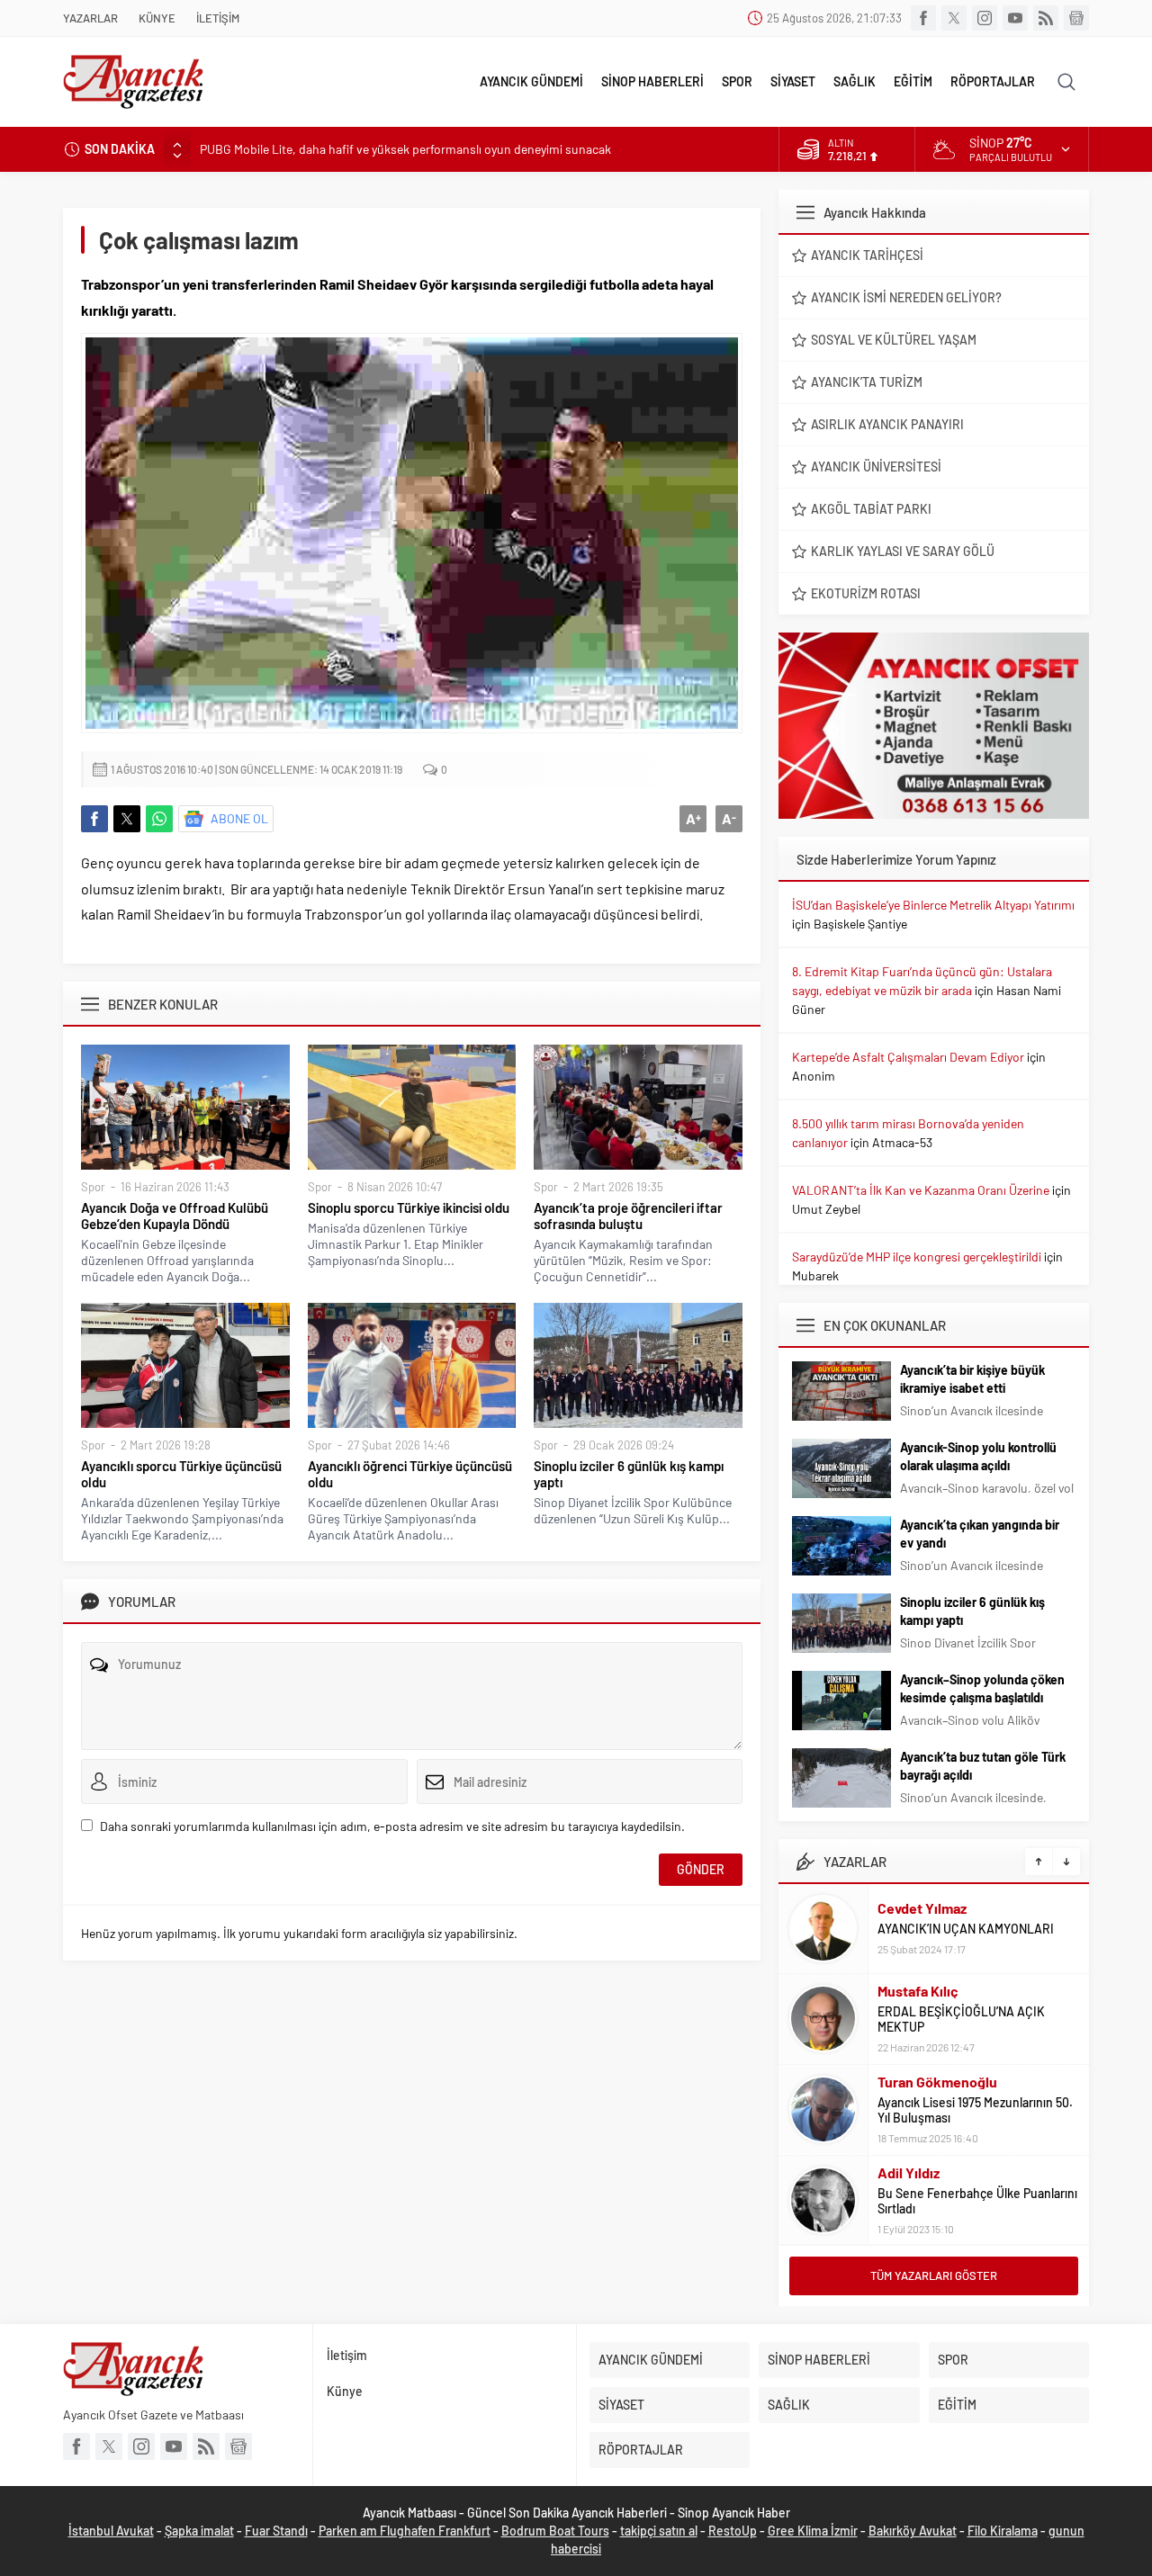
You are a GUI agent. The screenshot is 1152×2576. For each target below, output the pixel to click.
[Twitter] (954, 18)
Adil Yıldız (909, 2172)
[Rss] (1046, 18)
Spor (93, 1187)
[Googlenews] (1076, 18)
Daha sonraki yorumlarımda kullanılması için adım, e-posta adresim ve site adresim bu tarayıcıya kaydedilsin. (392, 1826)
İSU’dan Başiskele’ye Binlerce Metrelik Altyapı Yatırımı (933, 905)
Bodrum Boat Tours (555, 2531)
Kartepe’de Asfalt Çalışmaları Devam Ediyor (908, 1057)
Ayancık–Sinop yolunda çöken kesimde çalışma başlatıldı (982, 1688)
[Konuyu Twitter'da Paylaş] (127, 819)
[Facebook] (923, 18)
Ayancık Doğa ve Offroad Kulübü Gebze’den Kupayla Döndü (175, 1216)
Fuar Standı (276, 2531)
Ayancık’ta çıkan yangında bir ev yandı (980, 1534)
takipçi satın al (659, 2531)
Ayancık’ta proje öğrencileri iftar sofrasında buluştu (628, 1216)
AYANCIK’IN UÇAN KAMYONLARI (966, 1929)
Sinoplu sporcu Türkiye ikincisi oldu (409, 1207)
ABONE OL (239, 818)
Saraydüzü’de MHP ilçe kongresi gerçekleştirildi (917, 1257)
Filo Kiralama (1003, 2531)
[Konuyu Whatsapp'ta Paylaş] (159, 819)
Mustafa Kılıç (918, 1991)
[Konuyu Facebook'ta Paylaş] (94, 819)
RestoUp (733, 2531)
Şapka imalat (199, 2531)
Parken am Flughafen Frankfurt (405, 2531)
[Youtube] (1015, 18)
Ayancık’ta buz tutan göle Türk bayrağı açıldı (983, 1766)
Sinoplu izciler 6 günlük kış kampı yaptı (629, 1474)
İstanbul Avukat (111, 2531)
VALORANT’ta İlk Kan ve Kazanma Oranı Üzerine (921, 1190)
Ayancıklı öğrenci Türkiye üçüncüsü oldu (410, 1474)
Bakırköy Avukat (913, 2531)
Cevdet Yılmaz (922, 1908)
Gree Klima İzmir (813, 2531)
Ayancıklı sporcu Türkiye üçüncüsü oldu (181, 1474)
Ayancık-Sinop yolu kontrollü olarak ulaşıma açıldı (978, 1456)
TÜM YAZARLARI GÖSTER (934, 2275)
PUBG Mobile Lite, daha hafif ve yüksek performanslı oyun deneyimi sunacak (405, 149)
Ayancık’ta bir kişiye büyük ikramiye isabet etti (972, 1379)
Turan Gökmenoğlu (937, 2082)
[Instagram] (985, 18)
